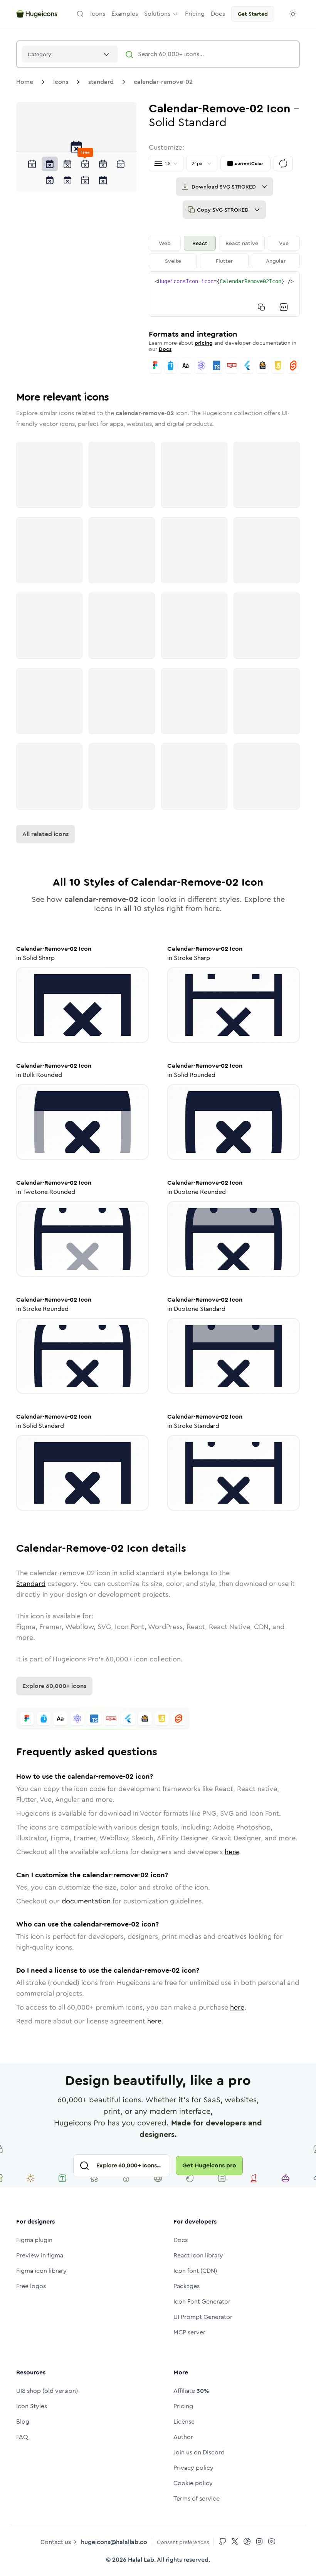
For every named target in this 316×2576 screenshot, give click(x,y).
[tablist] (224, 252)
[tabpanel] (224, 294)
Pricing (183, 2406)
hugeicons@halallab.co (114, 2542)
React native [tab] (242, 243)
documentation (86, 1901)
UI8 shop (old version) (47, 2391)
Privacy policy (193, 2468)
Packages (187, 2286)
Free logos (31, 2286)
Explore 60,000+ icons (54, 1686)
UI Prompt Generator (203, 2317)
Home (25, 82)
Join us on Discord (199, 2452)
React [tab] (200, 243)
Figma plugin (34, 2240)
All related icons (45, 834)
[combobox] (70, 54)
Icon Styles (32, 2406)
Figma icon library (41, 2271)
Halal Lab (141, 2560)
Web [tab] (165, 243)
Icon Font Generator (202, 2301)
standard (101, 82)
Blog (23, 2422)
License (184, 2422)
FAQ (22, 2437)
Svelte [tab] (173, 261)
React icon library (198, 2255)
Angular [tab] (276, 261)
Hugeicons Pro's (78, 1659)
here (232, 1852)
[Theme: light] (293, 14)
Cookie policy (193, 2483)
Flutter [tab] (224, 261)
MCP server (189, 2332)
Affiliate (191, 2391)
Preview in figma (40, 2255)
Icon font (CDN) (195, 2271)
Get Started (253, 14)
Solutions (157, 14)
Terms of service (197, 2498)
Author (183, 2437)
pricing (204, 343)
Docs (165, 349)
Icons (61, 82)
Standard (31, 1584)
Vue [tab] (284, 243)
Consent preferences (183, 2542)
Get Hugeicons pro (209, 2165)
